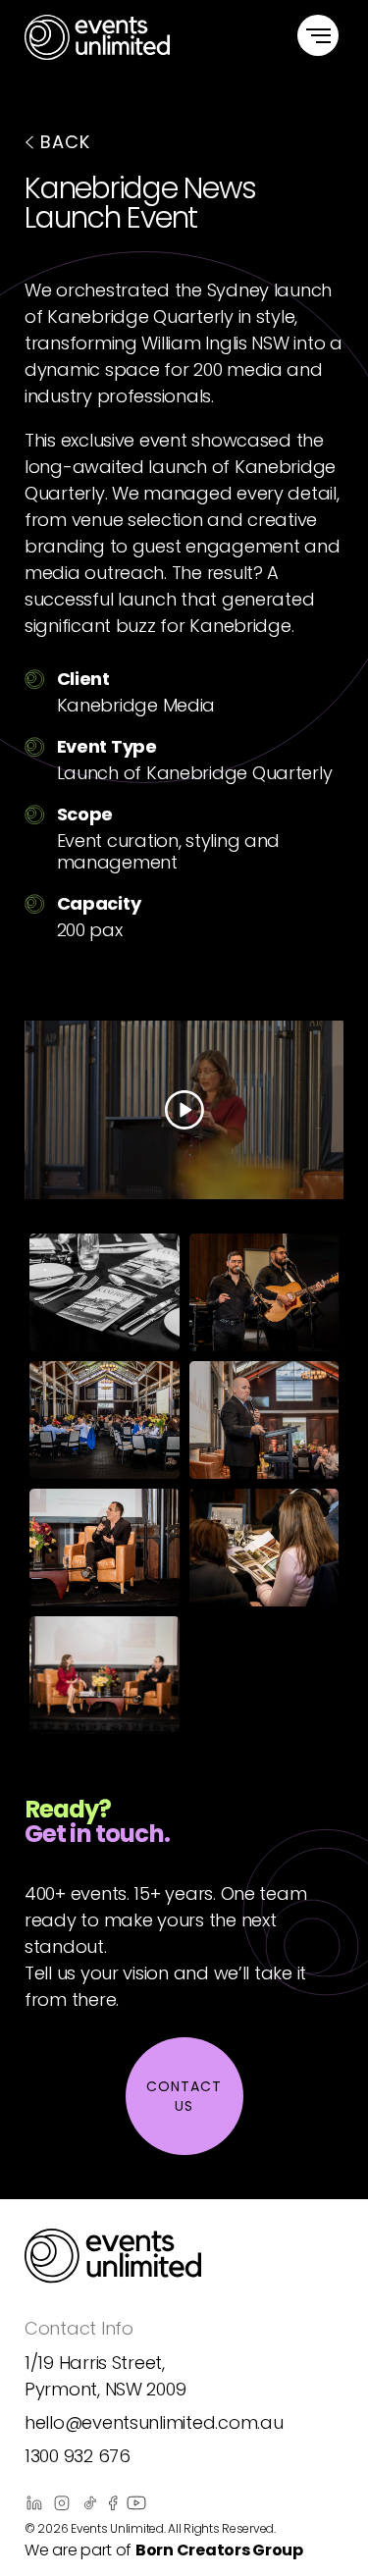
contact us (184, 2096)
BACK (65, 142)
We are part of (164, 2550)
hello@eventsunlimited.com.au (154, 2422)
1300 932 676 (78, 2456)
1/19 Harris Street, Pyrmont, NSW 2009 (105, 2376)
